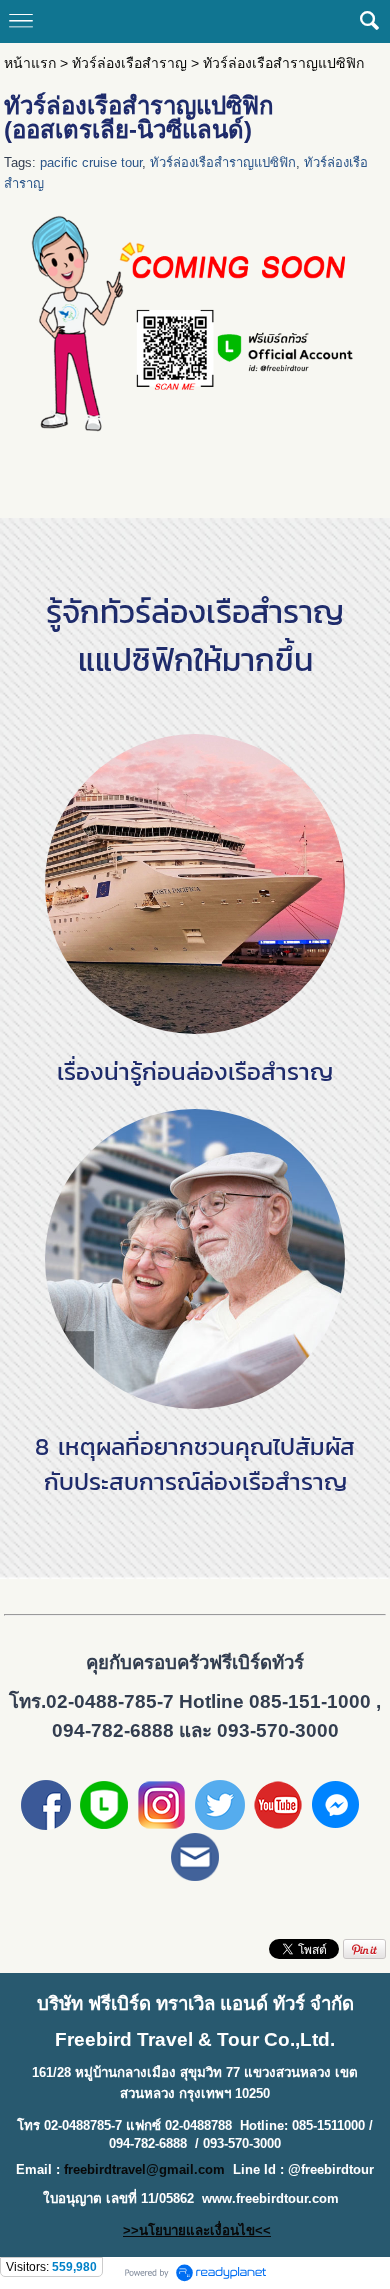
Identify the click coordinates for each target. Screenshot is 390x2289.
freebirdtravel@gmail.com (144, 2169)
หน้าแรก (30, 63)
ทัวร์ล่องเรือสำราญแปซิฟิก (223, 162)
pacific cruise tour (91, 162)
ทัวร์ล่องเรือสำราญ (129, 63)
